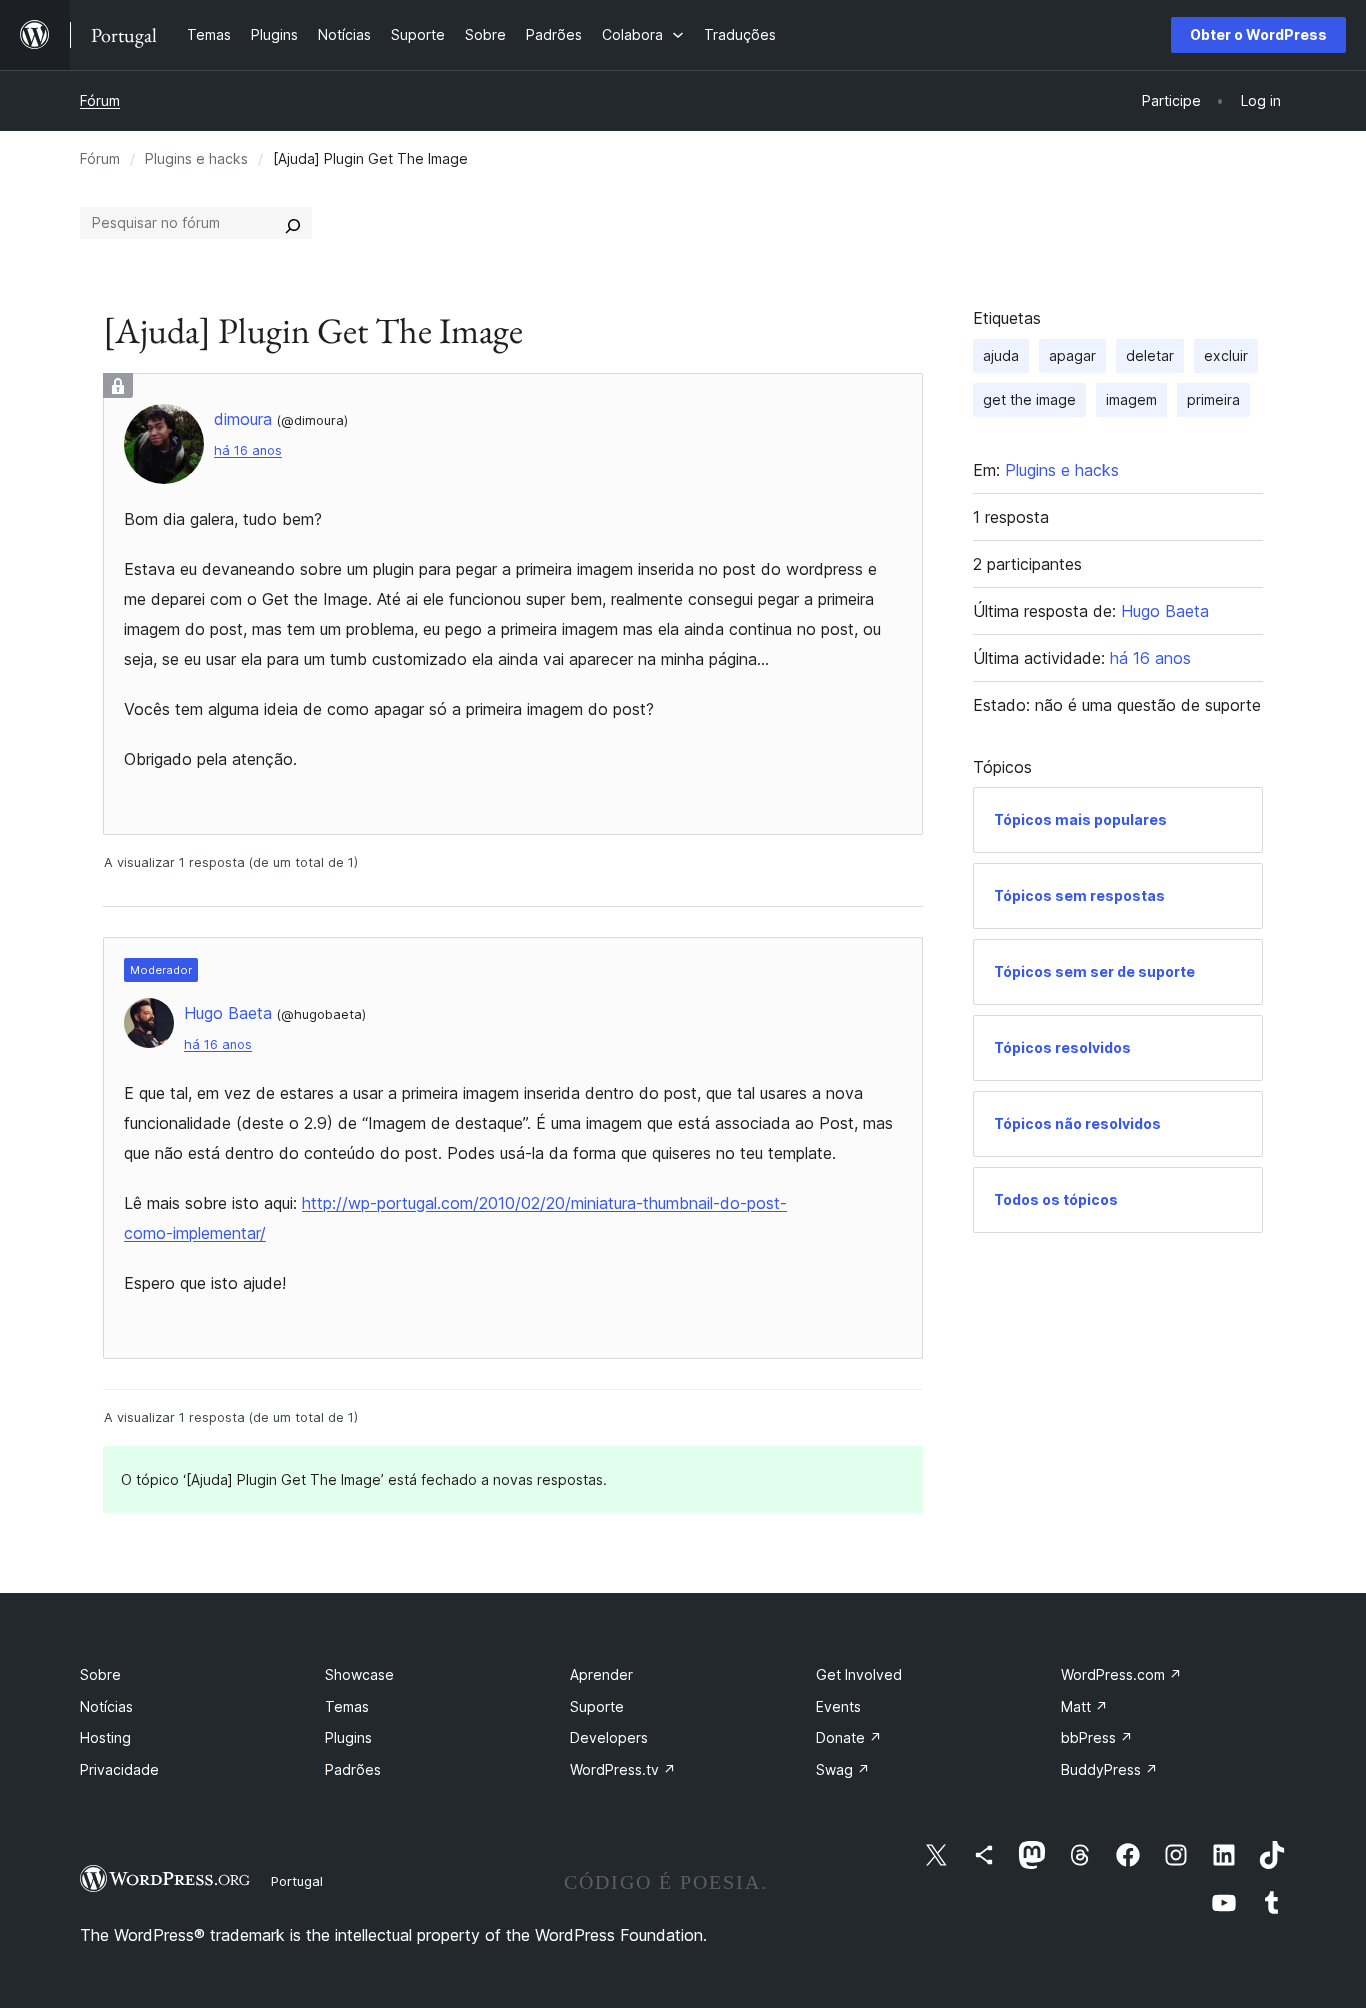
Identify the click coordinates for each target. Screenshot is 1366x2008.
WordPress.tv (623, 1769)
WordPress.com (1121, 1674)
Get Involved (859, 1674)
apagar (1072, 355)
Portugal (297, 1881)
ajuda (1001, 355)
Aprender (601, 1674)
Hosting (105, 1737)
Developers (609, 1737)
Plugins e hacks (196, 158)
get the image (1029, 399)
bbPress (1097, 1737)
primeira (1213, 399)
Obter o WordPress (1258, 34)
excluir (1226, 355)
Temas (347, 1706)
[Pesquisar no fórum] (293, 223)
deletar (1150, 355)
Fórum (100, 100)
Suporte (597, 1706)
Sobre (100, 1674)
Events (838, 1706)
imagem (1131, 399)
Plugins (348, 1737)
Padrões (353, 1769)
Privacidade (119, 1769)
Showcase (359, 1674)
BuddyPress (1109, 1769)
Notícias (106, 1706)
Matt (1084, 1706)
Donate (849, 1737)
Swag (843, 1769)
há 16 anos (248, 450)
